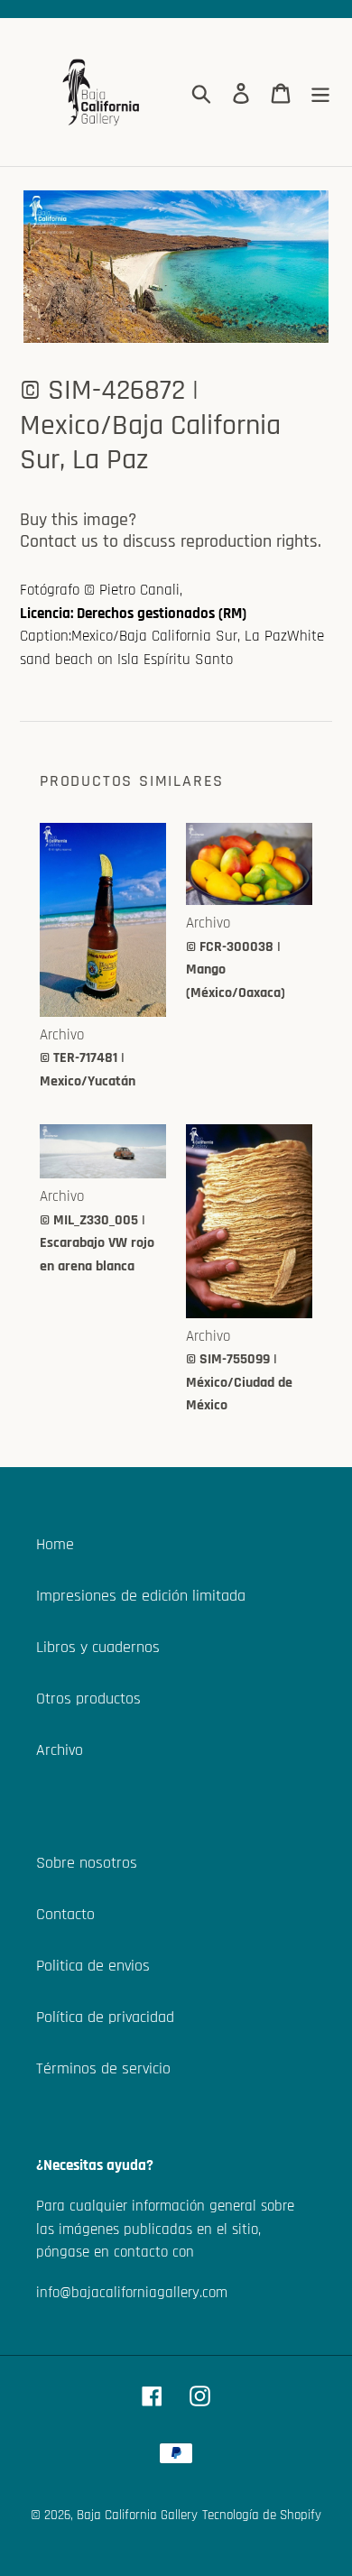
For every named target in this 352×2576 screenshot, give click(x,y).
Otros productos (88, 1699)
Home (55, 1544)
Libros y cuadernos (98, 1647)
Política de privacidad (105, 2017)
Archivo (60, 1750)
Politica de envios (93, 1966)
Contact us (59, 541)
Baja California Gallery (137, 2515)
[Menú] (320, 92)
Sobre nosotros (87, 1863)
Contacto (65, 1914)
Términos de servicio (103, 2068)
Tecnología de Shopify (262, 2515)
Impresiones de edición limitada (141, 1596)
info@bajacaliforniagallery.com (132, 2293)
